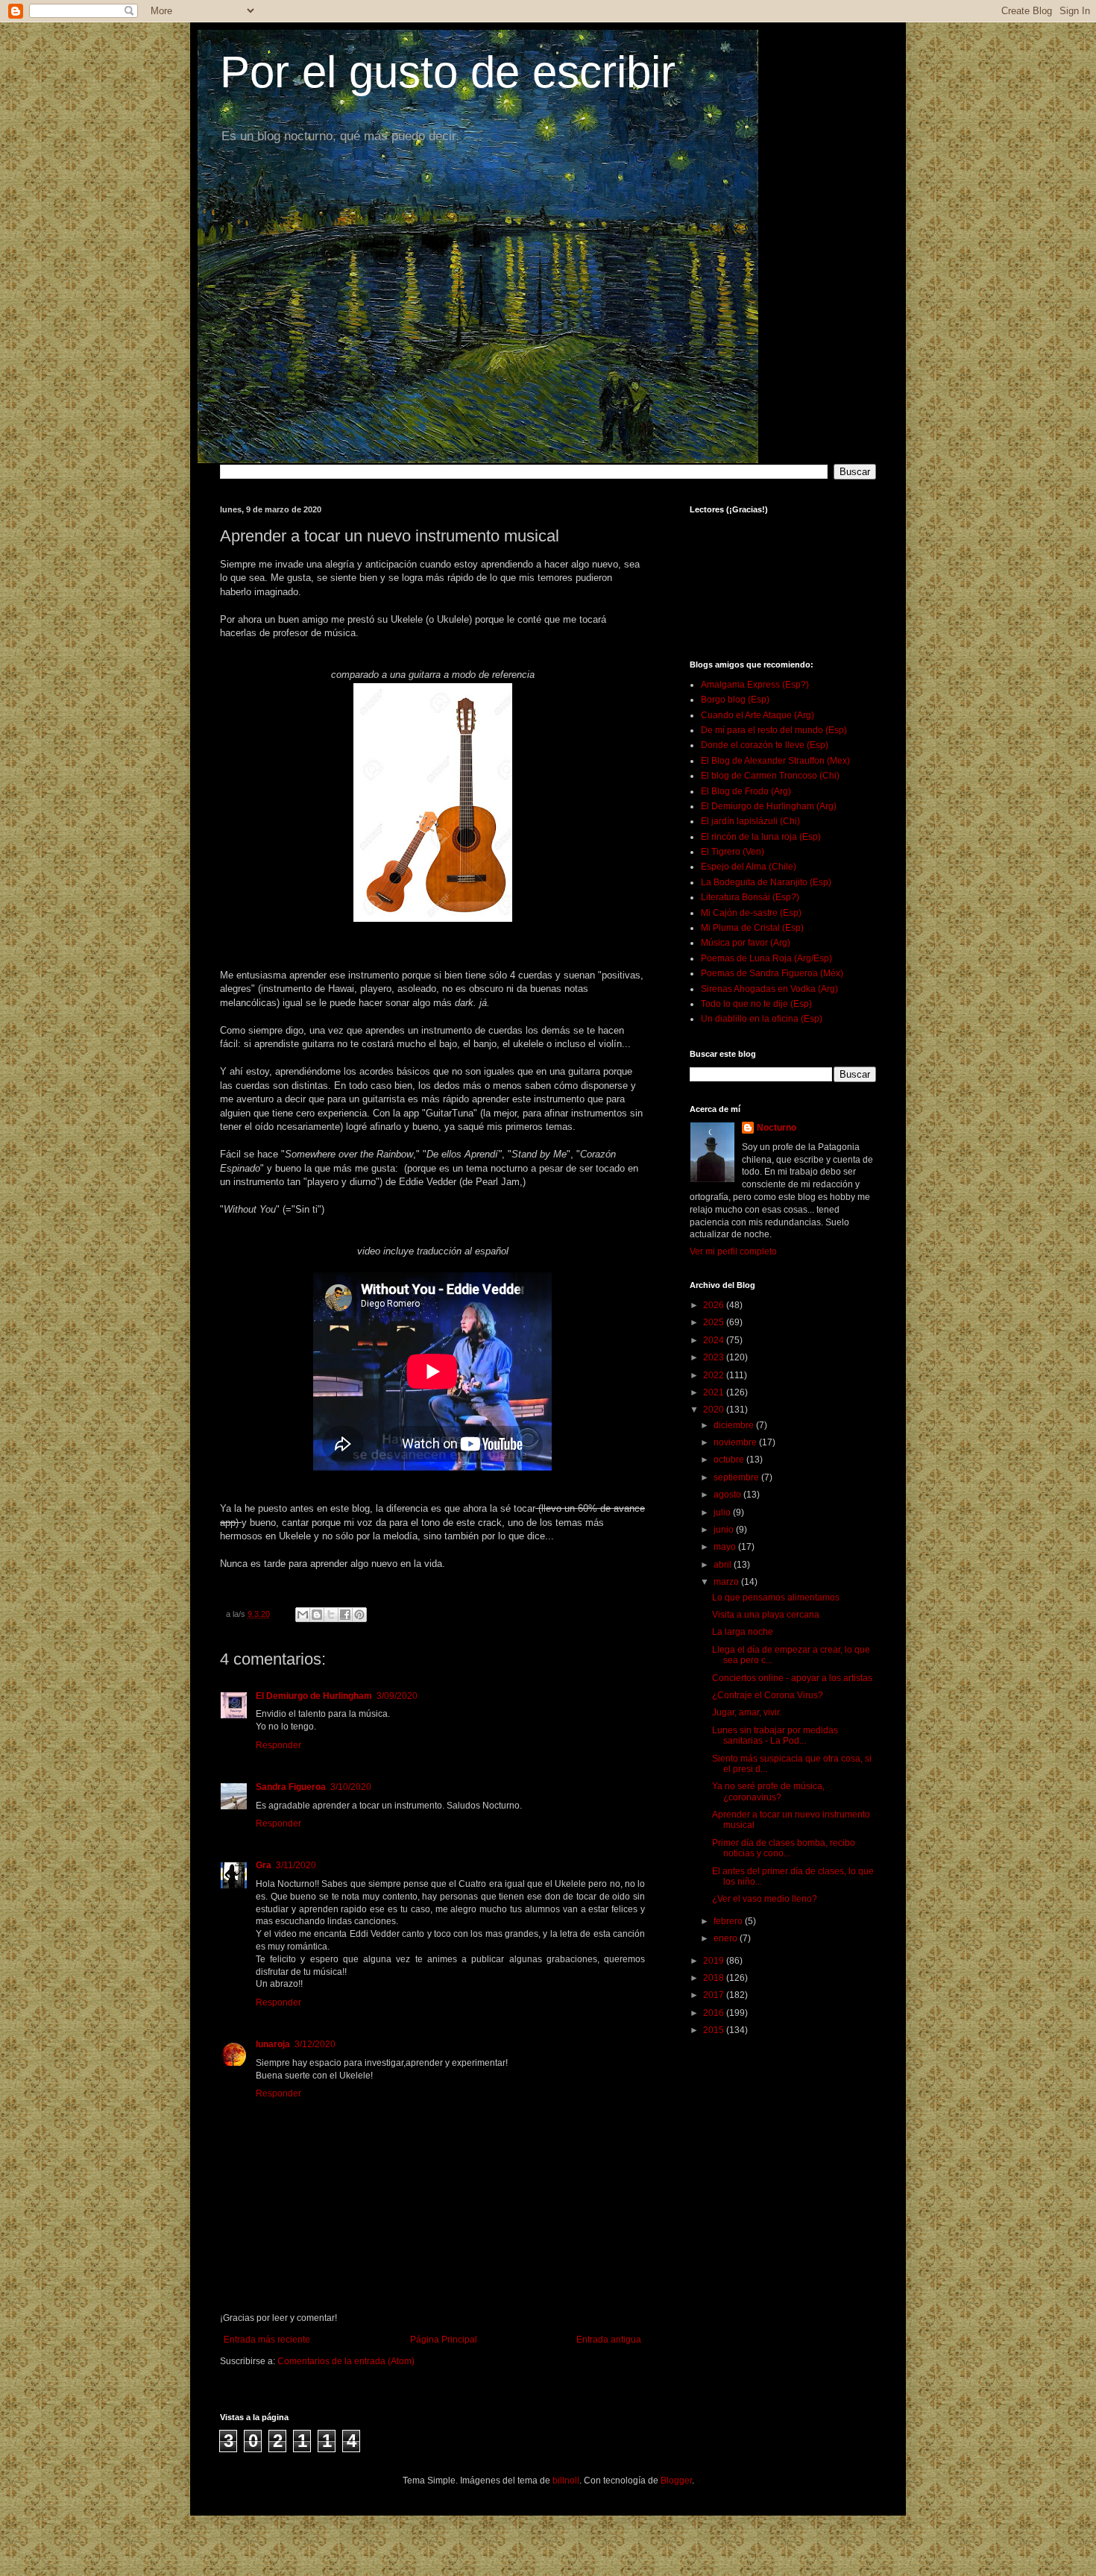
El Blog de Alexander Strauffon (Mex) (775, 761)
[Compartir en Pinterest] (359, 1615)
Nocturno (777, 1128)
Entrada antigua (609, 2340)
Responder (278, 1745)
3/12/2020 (315, 2044)
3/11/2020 (296, 1865)
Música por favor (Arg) (746, 943)
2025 (715, 1322)
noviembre (736, 1442)
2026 (715, 1305)
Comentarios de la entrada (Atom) (346, 2361)
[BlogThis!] (317, 1615)
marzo (727, 1582)
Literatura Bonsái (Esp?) (750, 897)
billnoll (566, 2481)
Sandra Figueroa (291, 1787)
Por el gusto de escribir (448, 72)
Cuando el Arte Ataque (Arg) (758, 715)
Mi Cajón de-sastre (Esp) (751, 913)
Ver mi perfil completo (733, 1251)
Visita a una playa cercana (766, 1615)
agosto (728, 1495)
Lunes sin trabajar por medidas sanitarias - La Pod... (775, 1735)
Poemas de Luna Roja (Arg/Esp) (766, 958)
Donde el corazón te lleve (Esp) (765, 745)
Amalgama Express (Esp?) (755, 685)
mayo (726, 1547)
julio (723, 1512)
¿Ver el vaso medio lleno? (765, 1899)
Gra (264, 1865)
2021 (715, 1392)
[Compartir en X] (331, 1615)
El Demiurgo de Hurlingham (314, 1696)
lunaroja (273, 2044)
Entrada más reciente (267, 2340)
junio (725, 1530)
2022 (715, 1375)
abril (724, 1565)
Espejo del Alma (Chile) (749, 867)
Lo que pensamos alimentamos (776, 1598)
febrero (729, 1921)
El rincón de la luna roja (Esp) (761, 837)
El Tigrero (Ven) (733, 852)
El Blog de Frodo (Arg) (746, 791)
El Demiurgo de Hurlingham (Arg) (769, 806)
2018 (715, 1978)
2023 (715, 1357)
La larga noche (743, 1632)
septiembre (737, 1477)
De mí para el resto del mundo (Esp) (774, 730)
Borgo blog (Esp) (735, 700)
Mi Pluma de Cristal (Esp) (752, 928)
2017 (715, 1995)
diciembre (735, 1425)
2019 (715, 1961)
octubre (730, 1460)
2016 (715, 2013)
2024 (715, 1340)
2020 (715, 1410)
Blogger (676, 2481)
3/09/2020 (397, 1696)
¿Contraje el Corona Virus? (768, 1695)
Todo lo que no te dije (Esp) (756, 1004)
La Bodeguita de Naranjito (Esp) (766, 882)
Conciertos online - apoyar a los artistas (792, 1678)
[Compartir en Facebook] (345, 1615)
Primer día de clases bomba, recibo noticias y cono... (784, 1848)
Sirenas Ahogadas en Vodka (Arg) (769, 989)
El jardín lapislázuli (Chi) (750, 821)
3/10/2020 (351, 1787)
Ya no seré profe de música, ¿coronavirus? (768, 1791)
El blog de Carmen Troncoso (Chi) (770, 776)
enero (727, 1938)
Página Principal (444, 2340)
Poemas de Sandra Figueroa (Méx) (772, 973)
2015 (715, 2030)
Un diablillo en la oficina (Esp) (762, 1019)
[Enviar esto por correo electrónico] (303, 1615)
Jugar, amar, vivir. (747, 1712)
